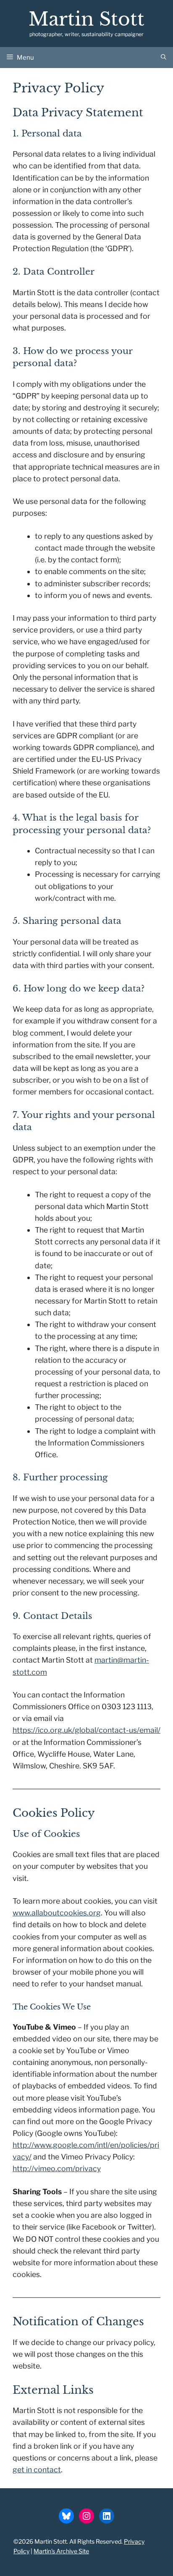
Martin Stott (86, 19)
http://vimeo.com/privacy (57, 2168)
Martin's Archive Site (61, 2551)
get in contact (37, 2470)
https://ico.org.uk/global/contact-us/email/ (86, 1730)
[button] (164, 58)
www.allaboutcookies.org (57, 1913)
